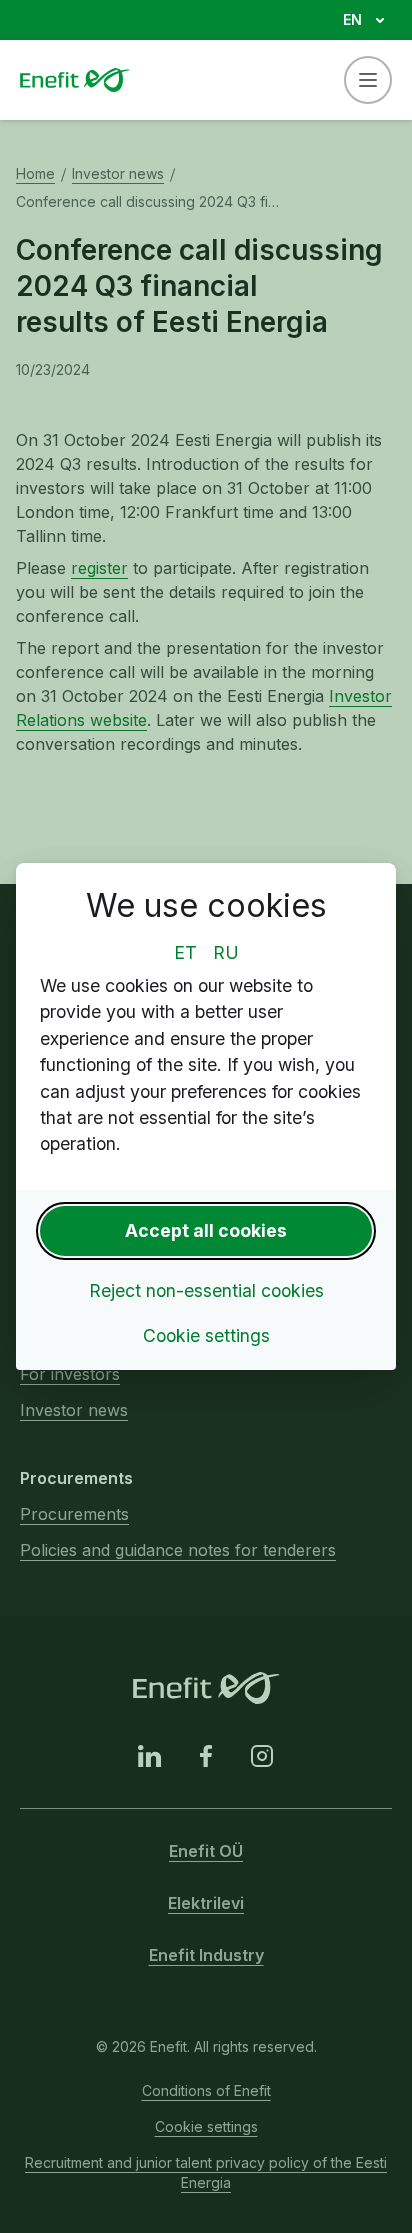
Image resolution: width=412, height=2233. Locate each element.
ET (185, 952)
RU (226, 952)
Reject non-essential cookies (206, 1290)
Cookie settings (206, 1335)
